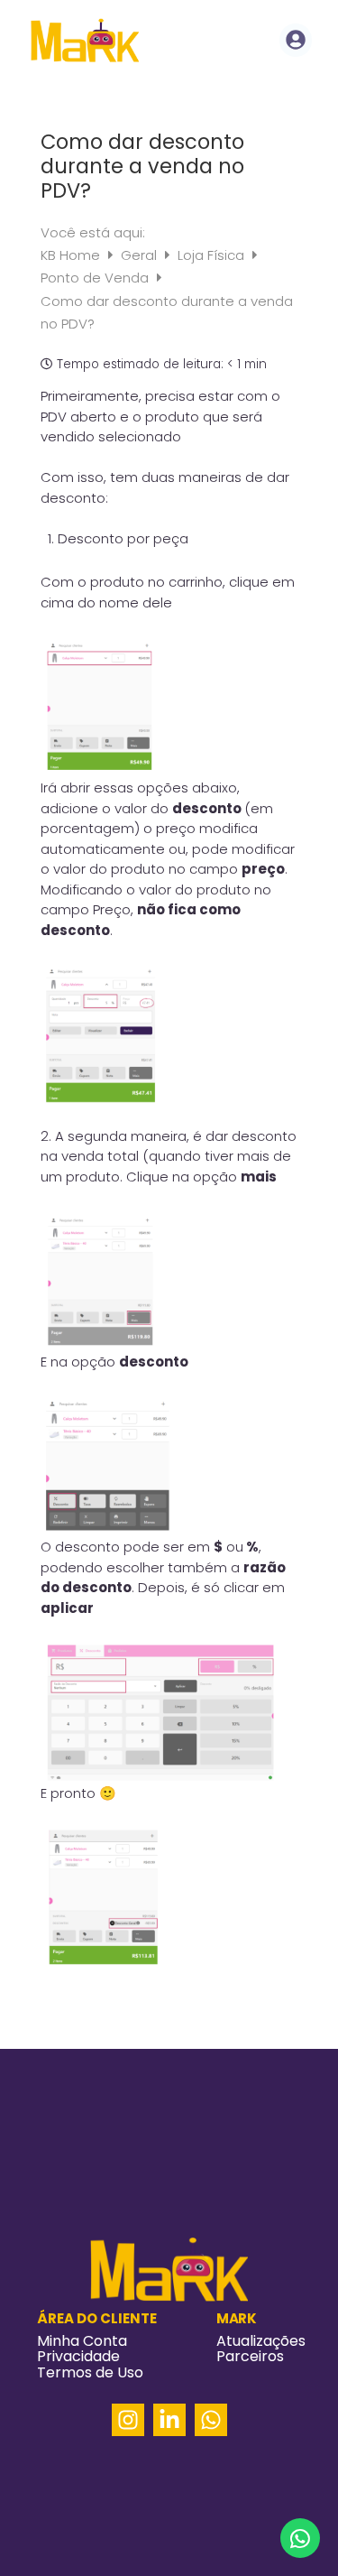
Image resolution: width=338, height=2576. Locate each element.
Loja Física (213, 255)
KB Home (72, 255)
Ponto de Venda (96, 278)
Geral (141, 255)
